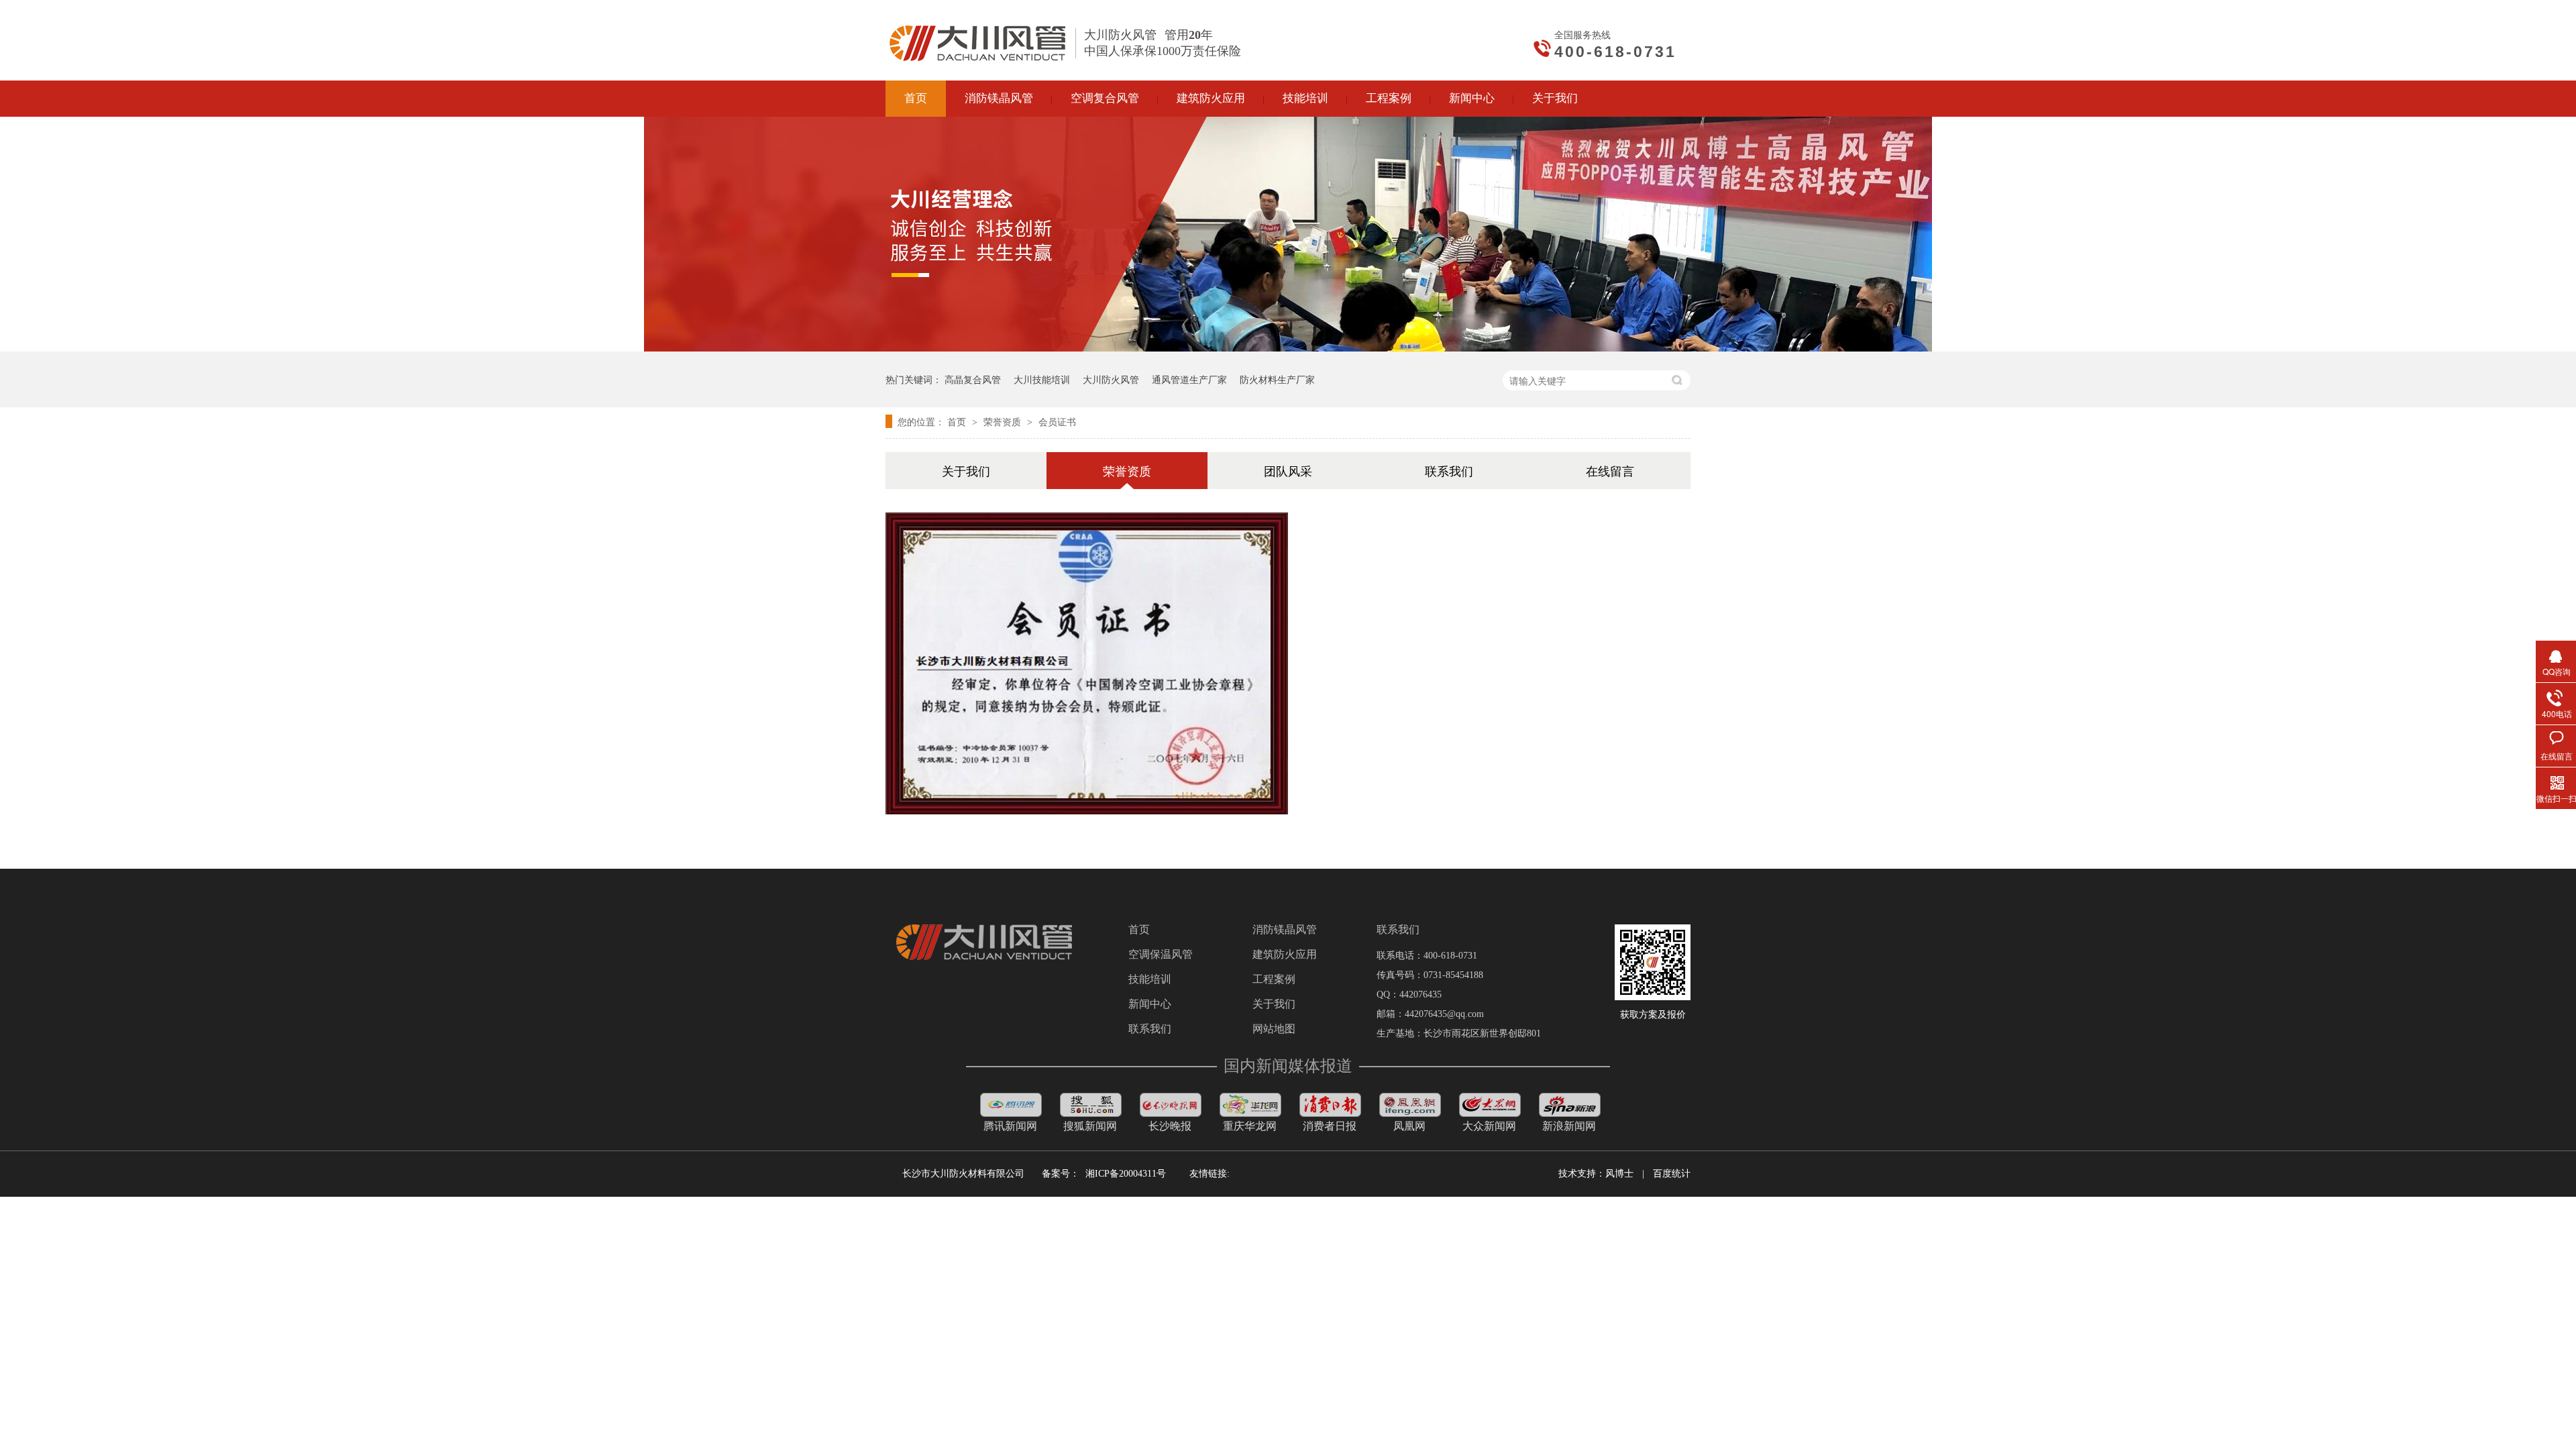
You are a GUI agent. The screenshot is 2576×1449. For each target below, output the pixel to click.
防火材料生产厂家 (1277, 379)
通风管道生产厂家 (1189, 379)
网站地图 (1274, 1029)
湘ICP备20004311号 (1126, 1174)
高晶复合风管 (973, 379)
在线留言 (1610, 470)
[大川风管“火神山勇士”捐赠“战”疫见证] (1011, 1113)
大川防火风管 (1111, 379)
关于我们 (966, 470)
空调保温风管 (1161, 955)
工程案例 (1274, 979)
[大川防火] (984, 957)
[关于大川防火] (1288, 347)
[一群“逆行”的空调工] (1250, 1113)
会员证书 (1057, 421)
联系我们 (1449, 470)
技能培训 (1150, 979)
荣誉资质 (1004, 421)
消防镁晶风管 (1285, 930)
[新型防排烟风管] (1330, 1113)
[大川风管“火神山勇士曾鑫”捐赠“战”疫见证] (1091, 1113)
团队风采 (1288, 470)
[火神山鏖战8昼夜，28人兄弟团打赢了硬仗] (1171, 1113)
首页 (958, 421)
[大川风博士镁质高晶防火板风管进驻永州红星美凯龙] (1410, 1113)
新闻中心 (1150, 1004)
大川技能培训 (1042, 379)
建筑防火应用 (1285, 955)
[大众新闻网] (1490, 1113)
